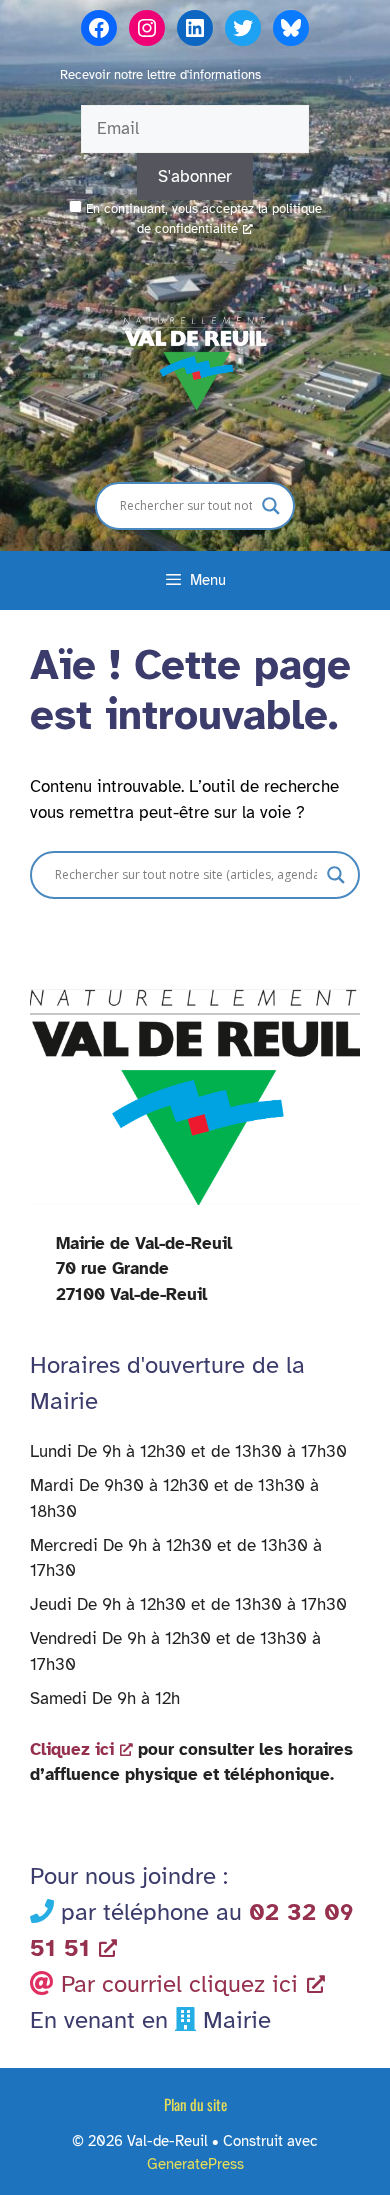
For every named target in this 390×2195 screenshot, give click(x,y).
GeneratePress (195, 2164)
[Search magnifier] (271, 506)
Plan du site (195, 2104)
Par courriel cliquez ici (179, 1984)
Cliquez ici (72, 1749)
